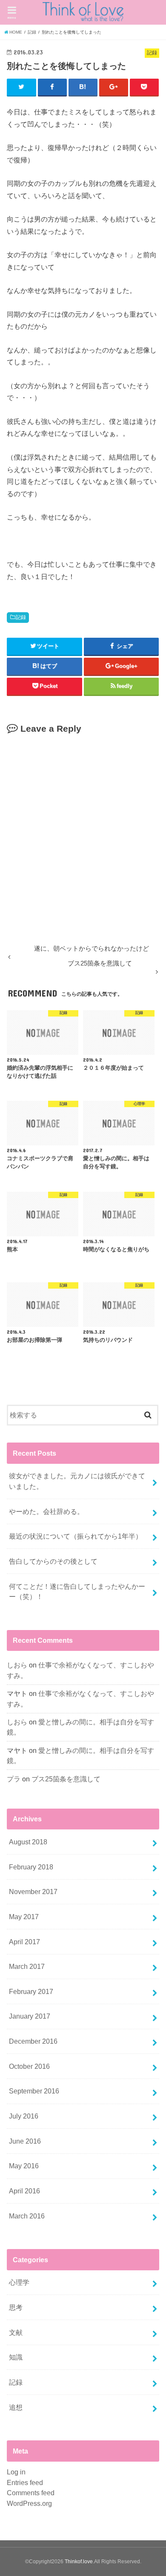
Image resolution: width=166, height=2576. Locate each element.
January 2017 (30, 2016)
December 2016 (33, 2041)
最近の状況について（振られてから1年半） (76, 1536)
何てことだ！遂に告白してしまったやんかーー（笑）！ (77, 1592)
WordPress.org (29, 2503)
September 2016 (34, 2091)
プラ (14, 1779)
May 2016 (24, 2166)
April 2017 (24, 1942)
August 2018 (28, 1842)
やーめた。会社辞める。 (46, 1511)
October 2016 (29, 2066)
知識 (16, 2357)
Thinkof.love (79, 2562)
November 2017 (33, 1892)
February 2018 (31, 1867)
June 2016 (25, 2141)
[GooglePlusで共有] (114, 87)
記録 (21, 617)
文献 (16, 2332)
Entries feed (25, 2482)
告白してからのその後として (53, 1561)
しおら (17, 1665)
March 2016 (27, 2216)
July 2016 (24, 2116)
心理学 (19, 2282)
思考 (16, 2307)
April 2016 (24, 2191)
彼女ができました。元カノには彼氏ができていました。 (77, 1481)
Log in (16, 2472)
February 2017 (31, 1991)
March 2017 (27, 1966)
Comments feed (31, 2493)
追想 (16, 2407)
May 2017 (24, 1917)
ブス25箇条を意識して (66, 1779)
